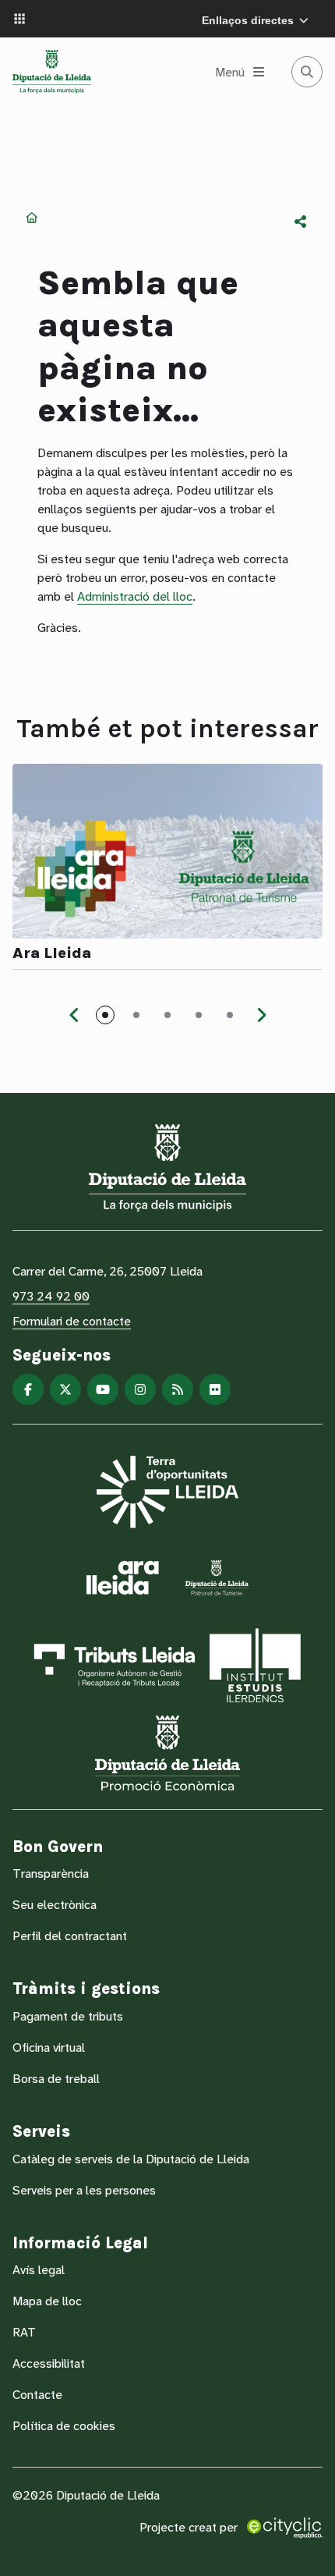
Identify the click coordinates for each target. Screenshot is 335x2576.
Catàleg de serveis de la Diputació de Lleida (131, 2159)
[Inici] (52, 72)
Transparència (51, 1873)
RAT (24, 2332)
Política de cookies (64, 2426)
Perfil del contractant (70, 1936)
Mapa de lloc (47, 2301)
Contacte (37, 2395)
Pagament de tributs (68, 2016)
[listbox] (301, 222)
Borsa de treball (56, 2079)
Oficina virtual (49, 2047)
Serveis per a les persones (84, 2190)
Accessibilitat (49, 2363)
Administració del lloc (135, 596)
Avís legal (39, 2270)
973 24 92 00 (51, 1296)
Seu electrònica (55, 1905)
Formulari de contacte (72, 1321)
